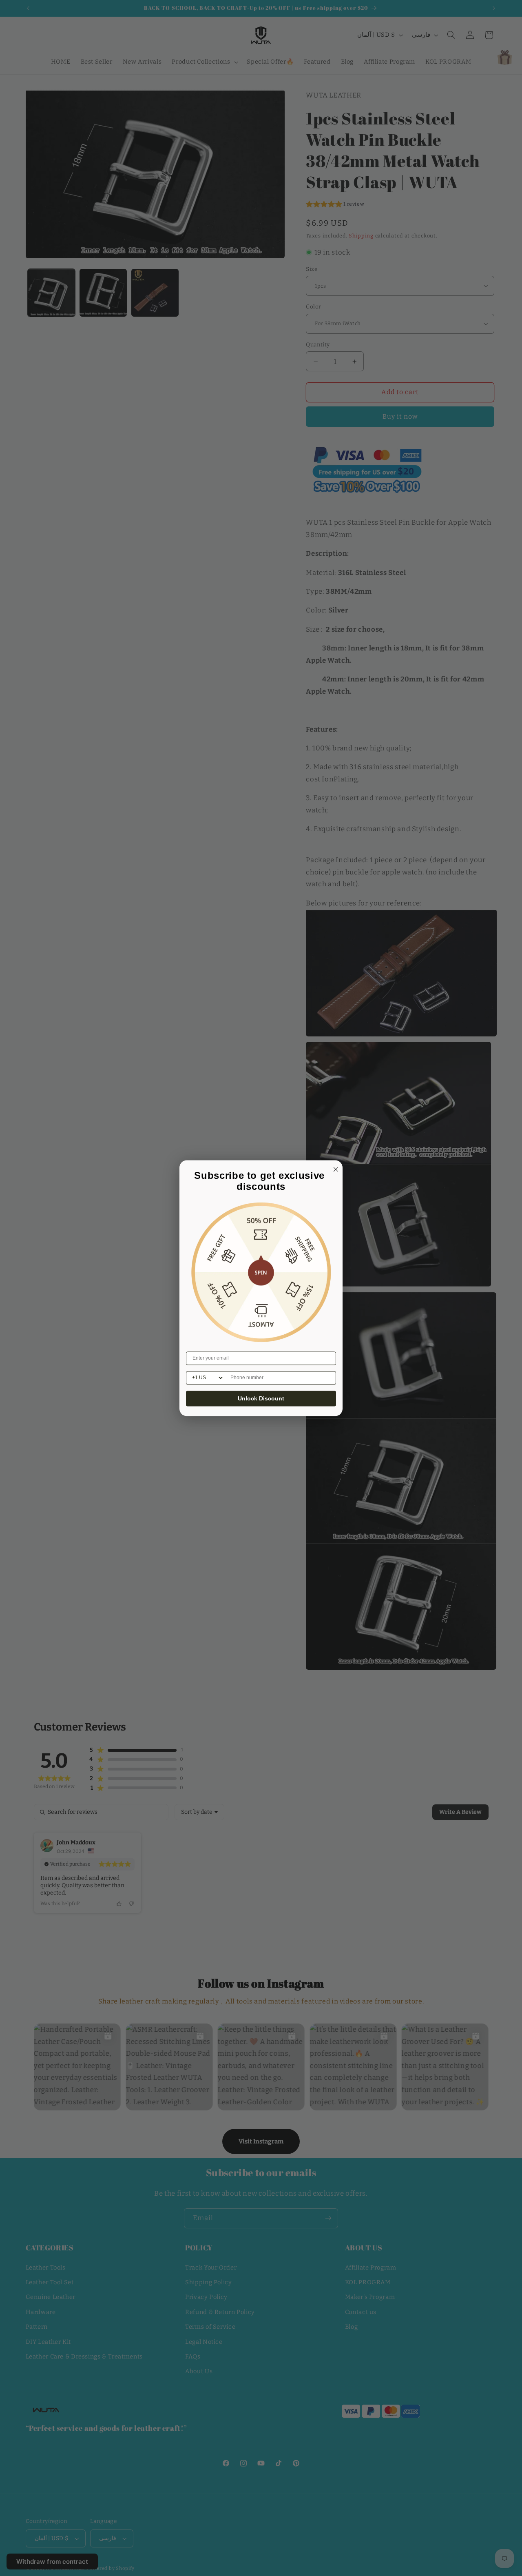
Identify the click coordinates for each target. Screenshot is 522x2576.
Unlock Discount (261, 1398)
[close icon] (334, 1168)
